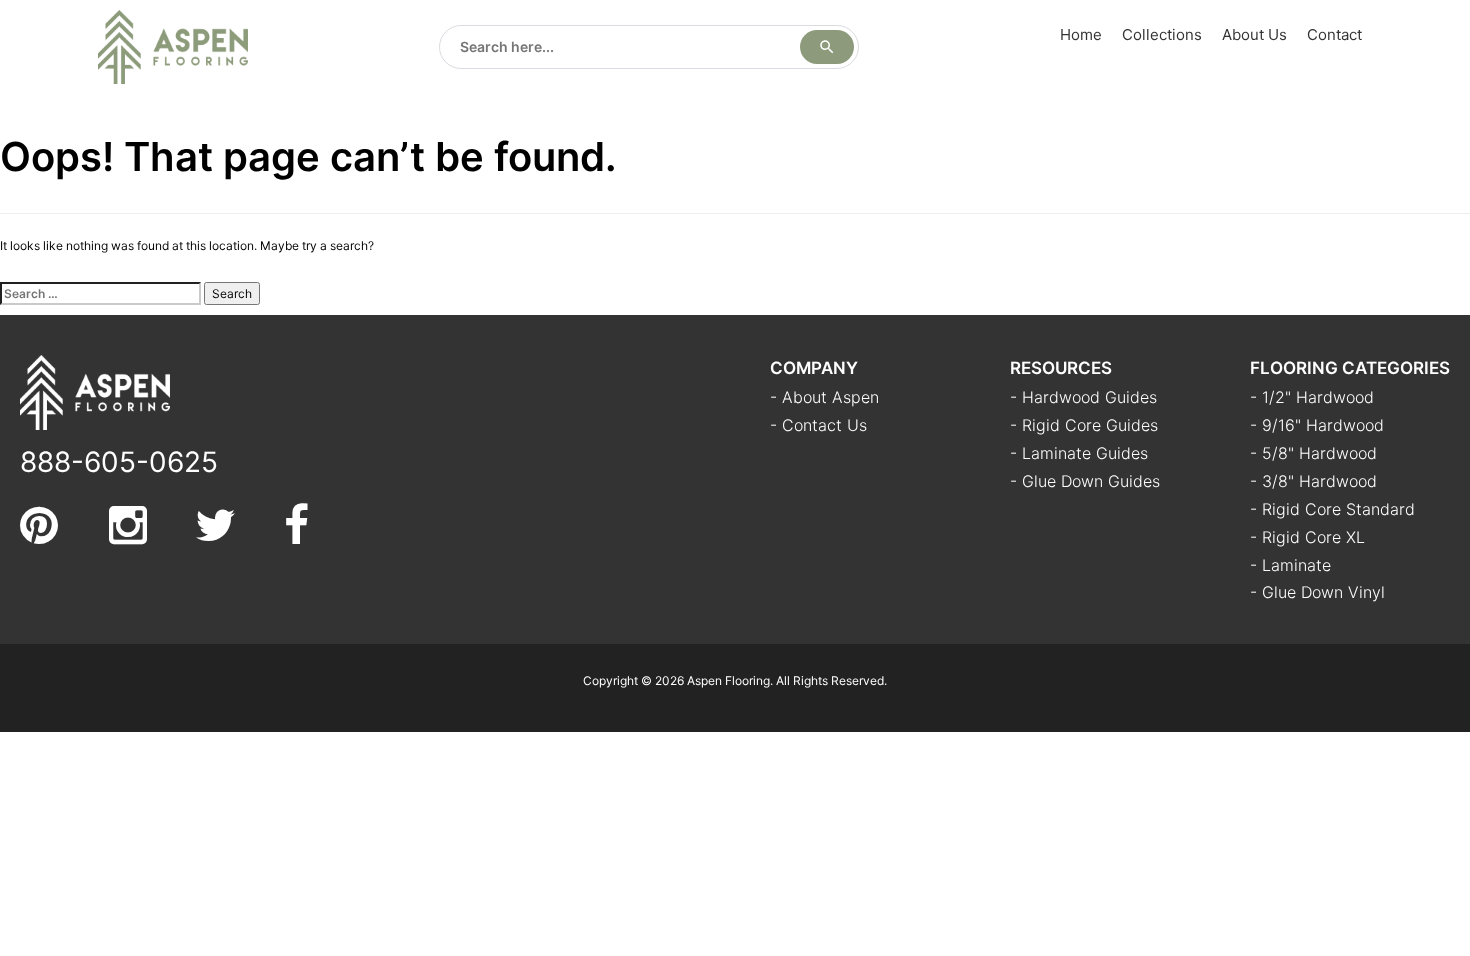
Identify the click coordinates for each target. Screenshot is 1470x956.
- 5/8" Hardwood (1313, 453)
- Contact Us (818, 425)
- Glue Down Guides (1085, 481)
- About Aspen (824, 397)
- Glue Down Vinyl (1317, 592)
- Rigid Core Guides (1084, 425)
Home (1081, 34)
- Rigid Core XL (1307, 537)
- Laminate (1290, 565)
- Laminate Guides (1079, 453)
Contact (1334, 34)
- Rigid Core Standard (1332, 509)
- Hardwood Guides (1083, 397)
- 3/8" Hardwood (1313, 481)
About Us (1254, 34)
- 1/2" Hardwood (1312, 397)
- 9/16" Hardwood (1317, 425)
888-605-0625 (119, 462)
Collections (1162, 34)
